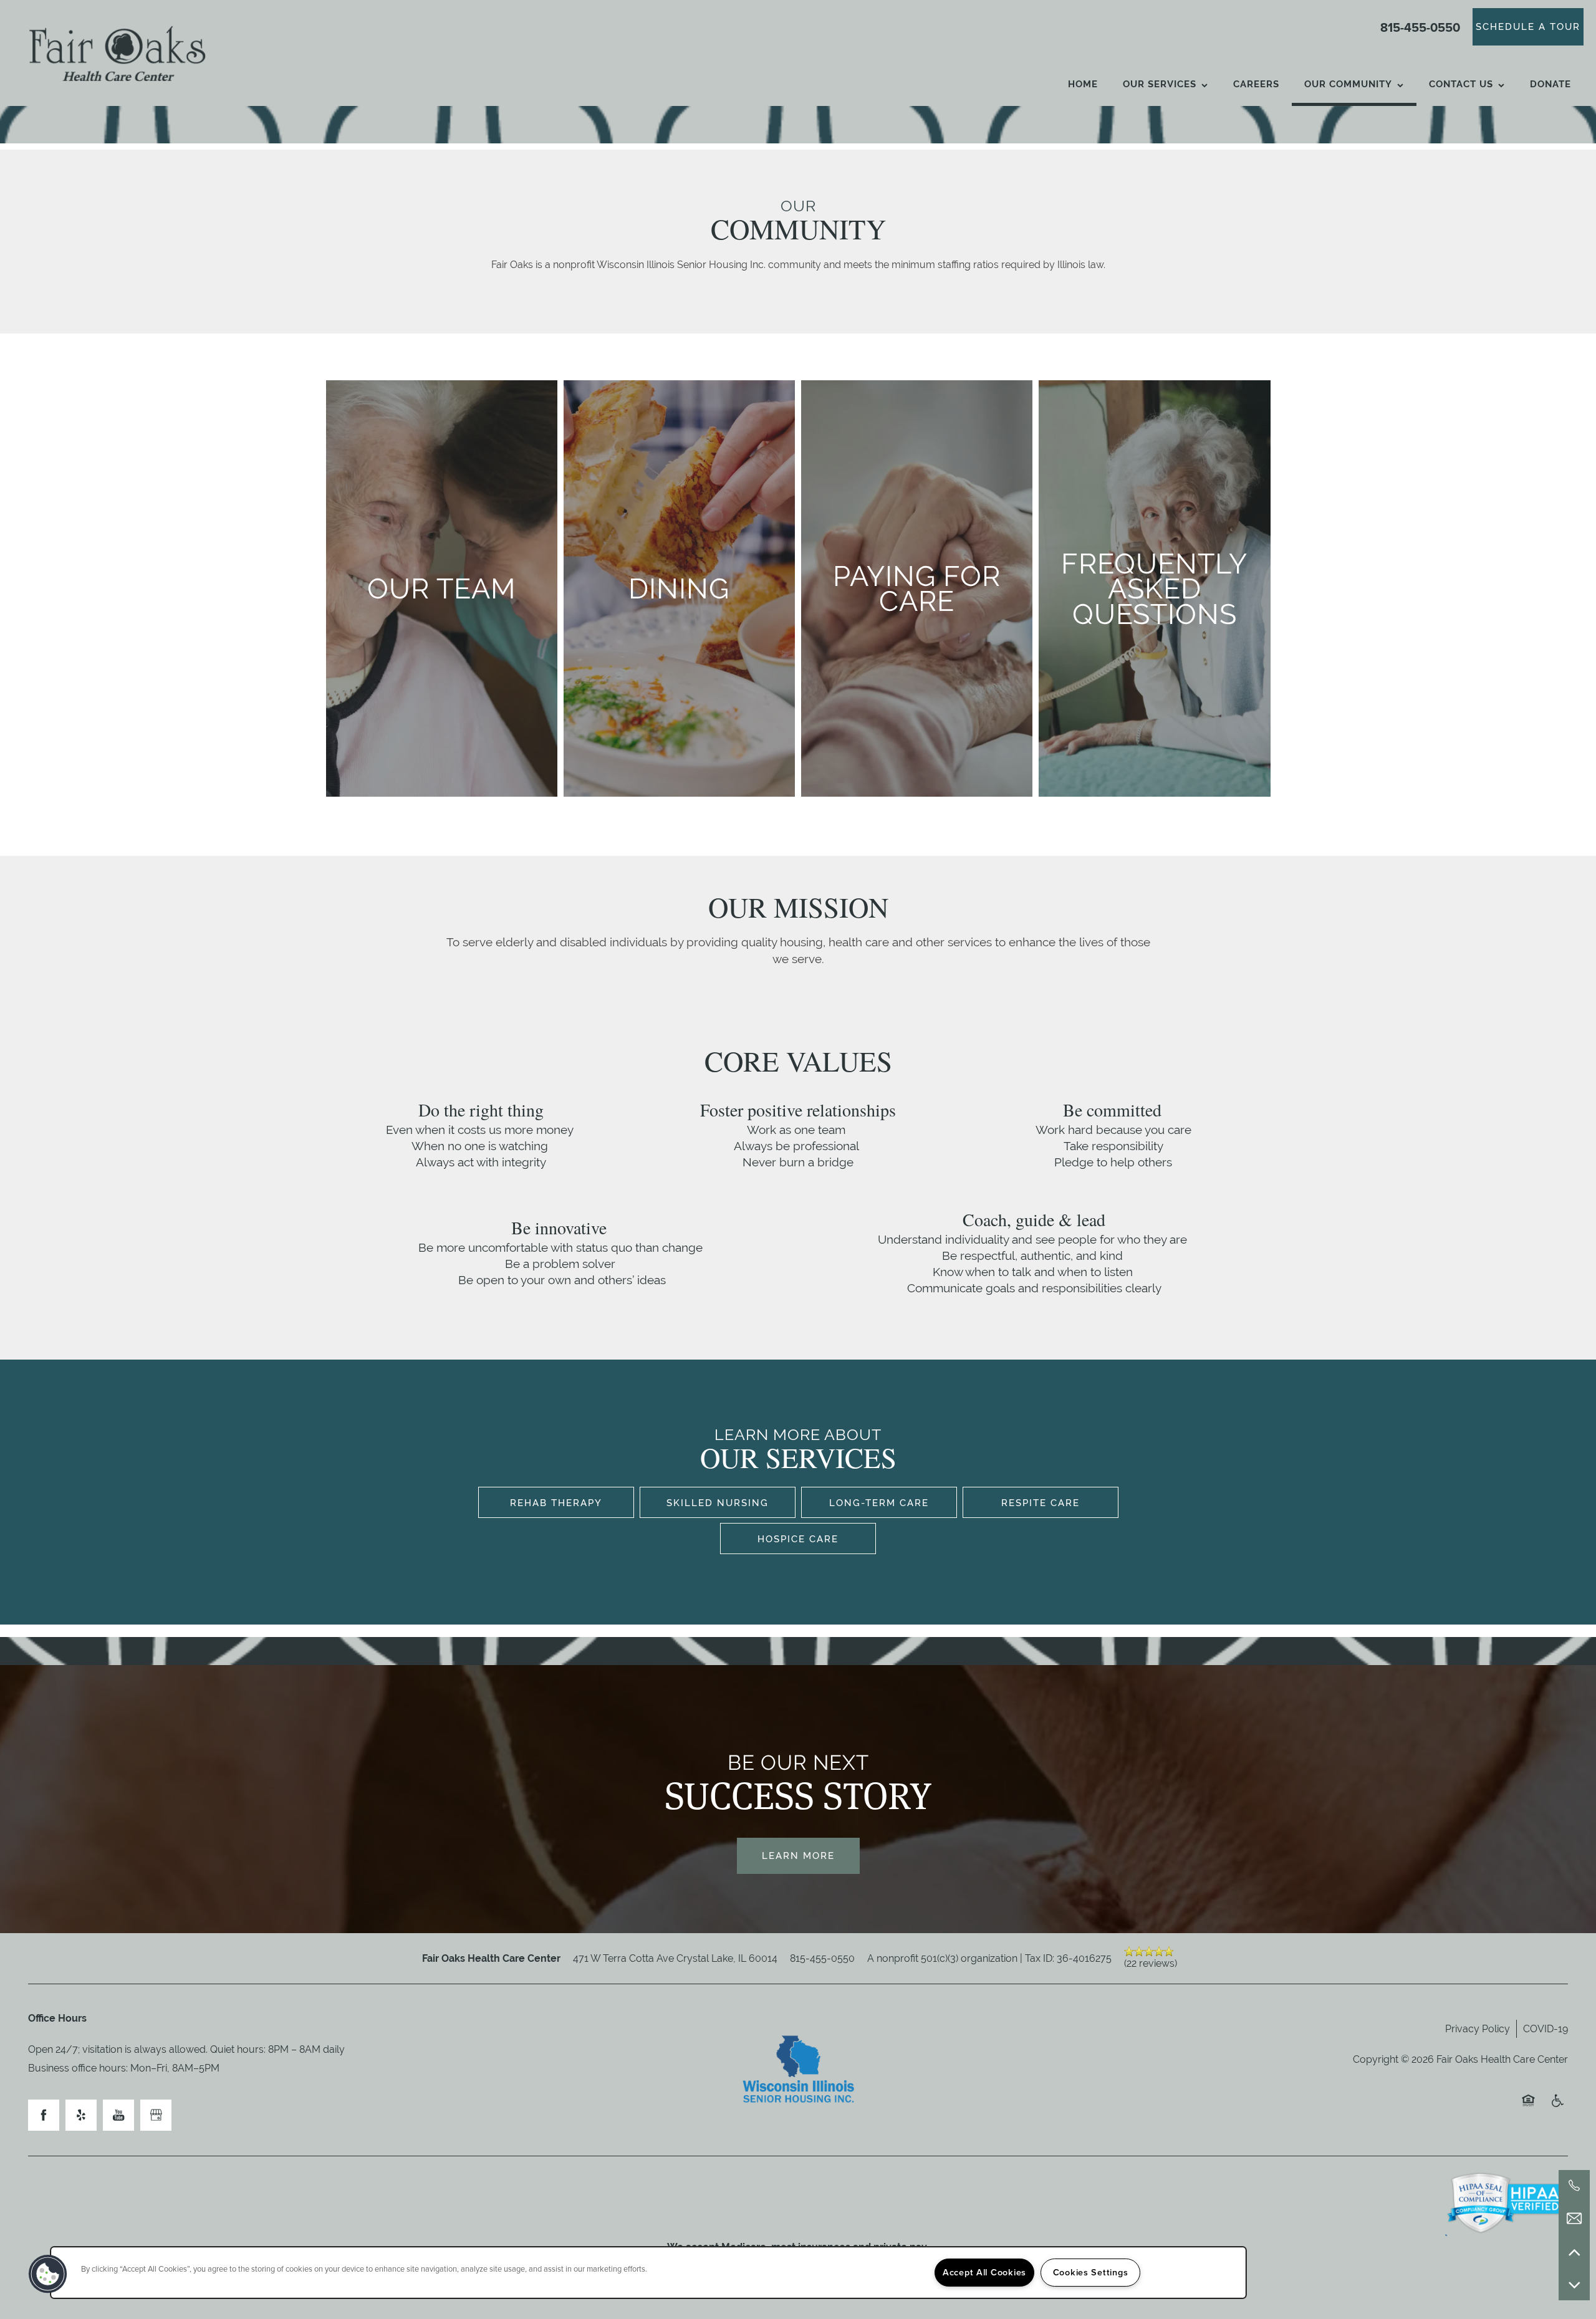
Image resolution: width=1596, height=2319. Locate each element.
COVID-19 (1546, 2029)
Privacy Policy (1478, 2029)
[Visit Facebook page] (44, 2115)
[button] (1528, 27)
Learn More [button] (798, 1856)
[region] (648, 2273)
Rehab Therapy (556, 1503)
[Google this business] (156, 2115)
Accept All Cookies (984, 2272)
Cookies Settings (1091, 2272)
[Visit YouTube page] (118, 2115)
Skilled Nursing (718, 1503)
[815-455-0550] (1574, 2186)
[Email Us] (1574, 2219)
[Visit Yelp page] (81, 2115)
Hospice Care (798, 1539)
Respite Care (1041, 1503)
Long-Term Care (879, 1503)
